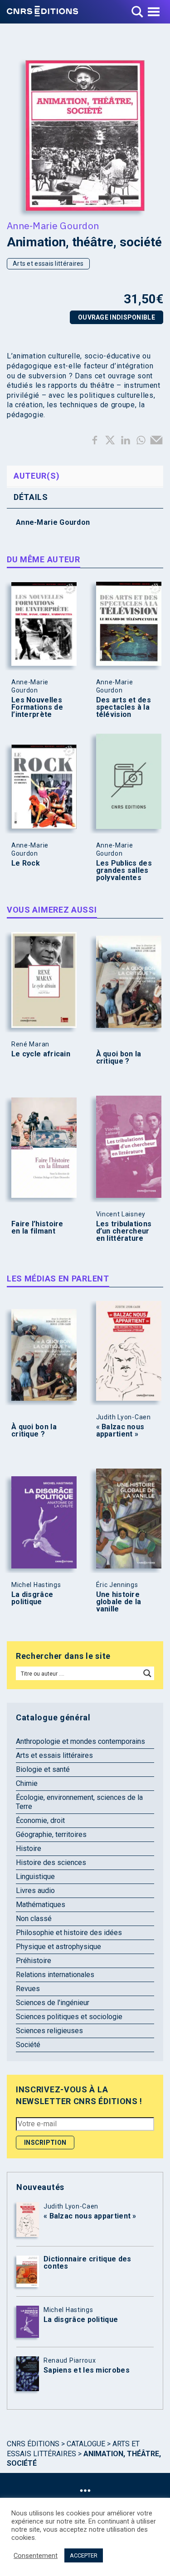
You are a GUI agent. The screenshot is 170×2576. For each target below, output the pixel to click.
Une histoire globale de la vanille (119, 1602)
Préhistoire (34, 1961)
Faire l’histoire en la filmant (37, 1228)
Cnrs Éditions (33, 2444)
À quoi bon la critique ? (119, 1058)
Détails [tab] (31, 497)
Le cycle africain (41, 1054)
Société (28, 2045)
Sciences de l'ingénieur (53, 2003)
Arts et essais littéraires (48, 264)
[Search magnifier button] (147, 1673)
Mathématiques (41, 1905)
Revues (28, 1989)
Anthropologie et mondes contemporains (80, 1741)
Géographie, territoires (51, 1834)
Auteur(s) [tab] (36, 476)
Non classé (34, 1919)
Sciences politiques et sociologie (69, 2017)
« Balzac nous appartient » (120, 1431)
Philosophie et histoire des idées (69, 1933)
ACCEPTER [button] (84, 2555)
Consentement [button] (36, 2556)
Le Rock (26, 863)
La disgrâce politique (32, 1598)
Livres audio (35, 1891)
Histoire (29, 1848)
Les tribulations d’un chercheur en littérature (124, 1231)
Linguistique (35, 1877)
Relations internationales (55, 1975)
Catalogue (86, 2444)
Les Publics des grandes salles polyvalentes (124, 871)
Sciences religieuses (49, 2031)
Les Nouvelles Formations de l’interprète (37, 707)
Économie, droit (40, 1820)
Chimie (27, 1783)
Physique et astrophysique (58, 1947)
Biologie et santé (43, 1769)
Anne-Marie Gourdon (53, 226)
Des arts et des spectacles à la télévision (124, 707)
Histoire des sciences (51, 1863)
